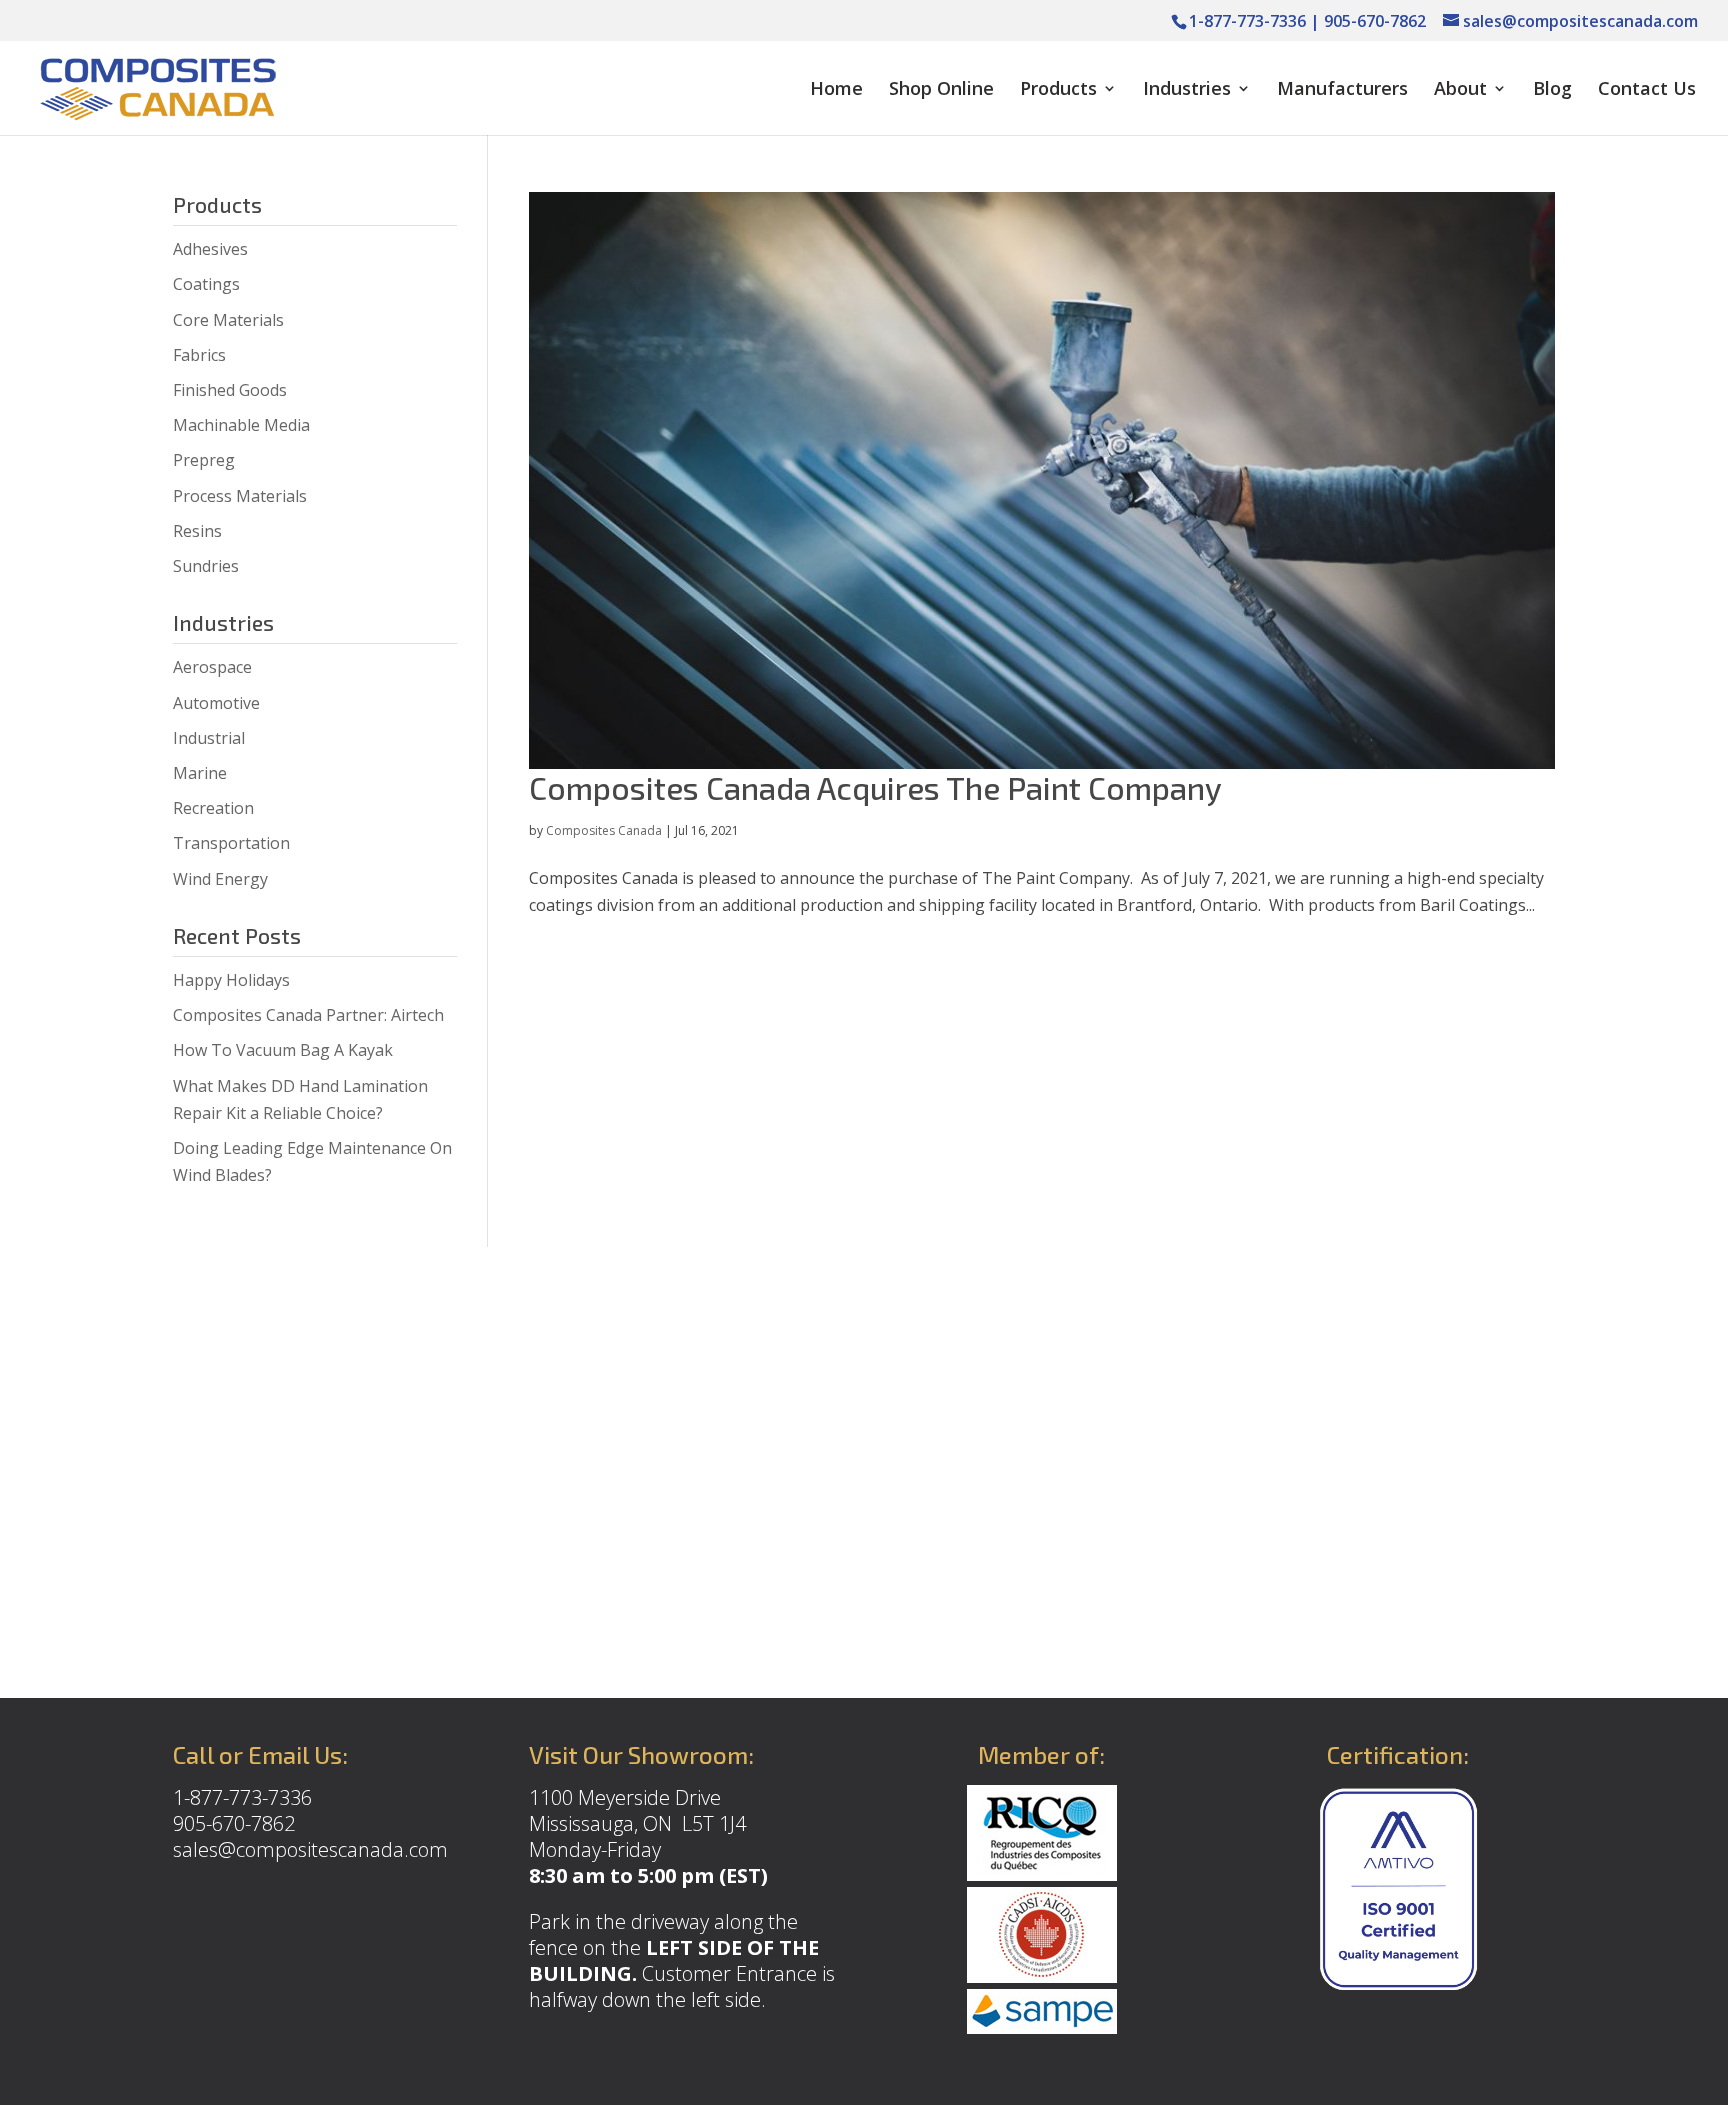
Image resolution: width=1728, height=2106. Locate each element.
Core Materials (228, 320)
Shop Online (941, 90)
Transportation (231, 843)
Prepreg (204, 460)
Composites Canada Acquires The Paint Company (875, 787)
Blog (1552, 90)
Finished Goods (230, 390)
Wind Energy (220, 879)
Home (836, 90)
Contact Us (1647, 90)
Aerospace (212, 667)
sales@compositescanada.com (310, 1849)
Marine (200, 773)
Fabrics (199, 355)
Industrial (209, 738)
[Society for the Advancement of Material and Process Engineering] (1042, 2026)
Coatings (206, 284)
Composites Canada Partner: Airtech (308, 1015)
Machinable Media (241, 425)
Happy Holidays (231, 980)
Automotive (216, 703)
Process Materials (240, 496)
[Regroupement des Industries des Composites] (1042, 1873)
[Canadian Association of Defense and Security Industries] (1042, 1975)
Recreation (213, 808)
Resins (197, 531)
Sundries (206, 566)
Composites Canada (604, 830)
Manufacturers (1342, 90)
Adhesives (210, 249)
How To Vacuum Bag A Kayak (283, 1050)
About (1460, 90)
